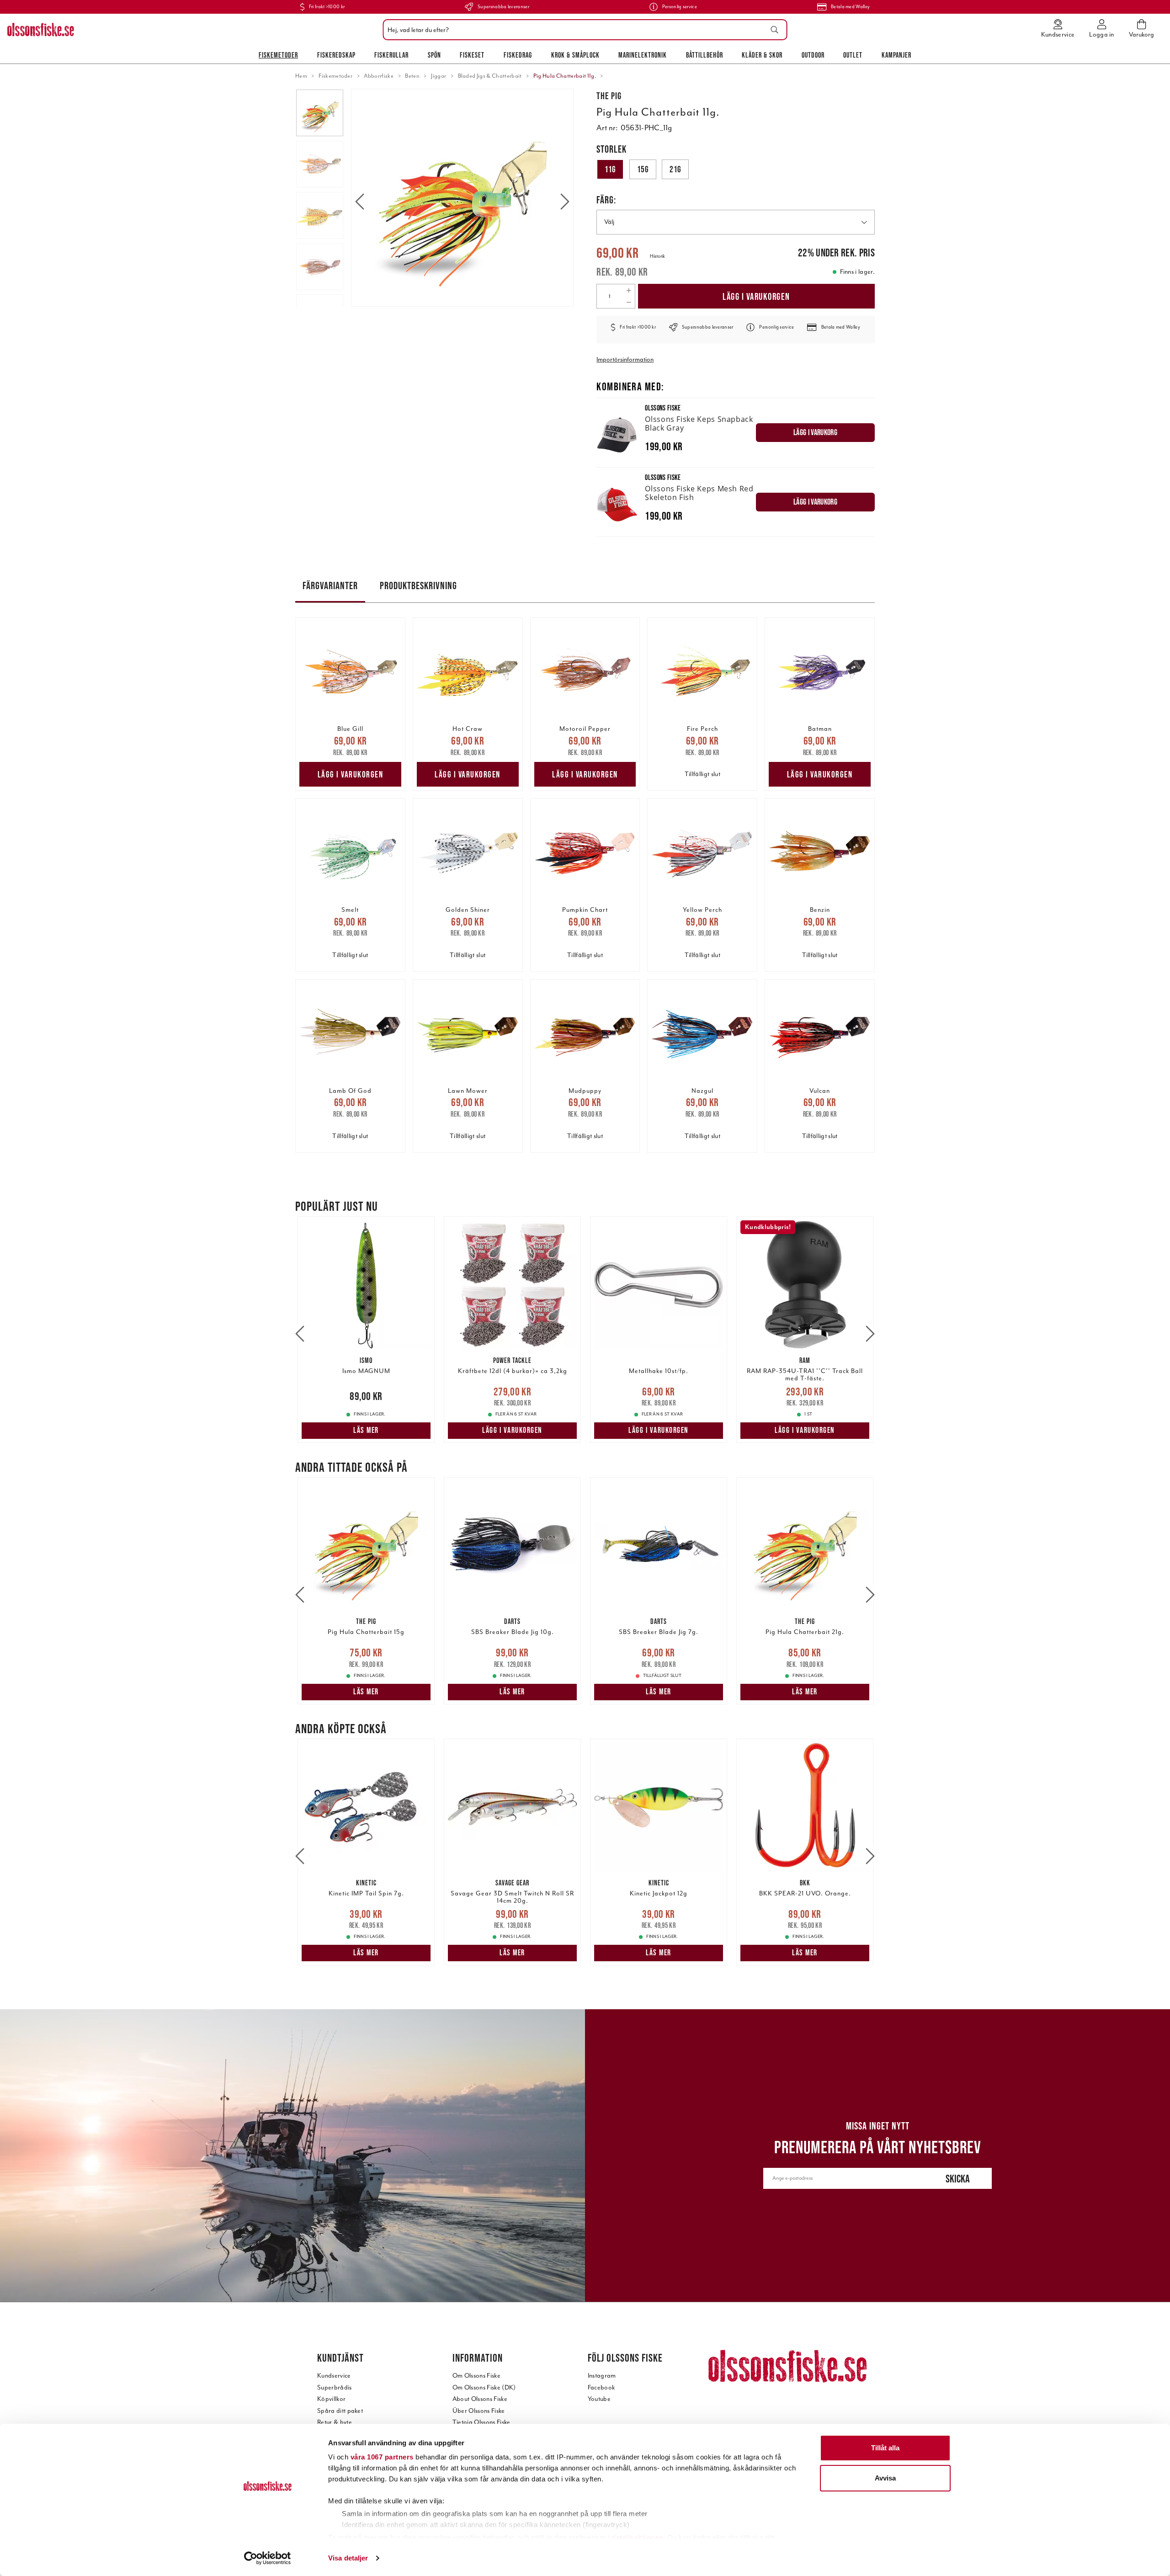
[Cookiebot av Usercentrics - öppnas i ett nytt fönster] (268, 2558)
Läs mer (366, 1430)
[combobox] (583, 30)
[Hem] (41, 30)
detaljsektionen (638, 2537)
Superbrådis (335, 2387)
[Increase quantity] (629, 290)
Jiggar (439, 76)
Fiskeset (472, 55)
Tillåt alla (885, 2448)
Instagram (602, 2376)
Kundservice (334, 2376)
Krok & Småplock (575, 55)
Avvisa (885, 2478)
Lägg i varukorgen (756, 296)
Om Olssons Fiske (476, 2376)
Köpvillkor (331, 2399)
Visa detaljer (348, 2558)
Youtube (599, 2399)
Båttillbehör (705, 55)
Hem (301, 76)
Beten (412, 76)
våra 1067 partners (382, 2457)
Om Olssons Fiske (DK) (484, 2387)
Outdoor (813, 55)
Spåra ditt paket (340, 2411)
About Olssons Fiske (480, 2399)
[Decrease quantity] (629, 302)
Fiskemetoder (278, 55)
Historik (657, 256)
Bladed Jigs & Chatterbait (490, 76)
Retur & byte (335, 2422)
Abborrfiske (379, 76)
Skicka (958, 2179)
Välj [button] (609, 222)
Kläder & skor (762, 55)
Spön (434, 55)
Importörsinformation (625, 359)
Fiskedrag (518, 55)
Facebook (601, 2387)
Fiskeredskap (336, 55)
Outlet (853, 55)
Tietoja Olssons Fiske (481, 2422)
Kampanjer (896, 55)
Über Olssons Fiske (479, 2411)
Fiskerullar (391, 55)
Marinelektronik (643, 55)
